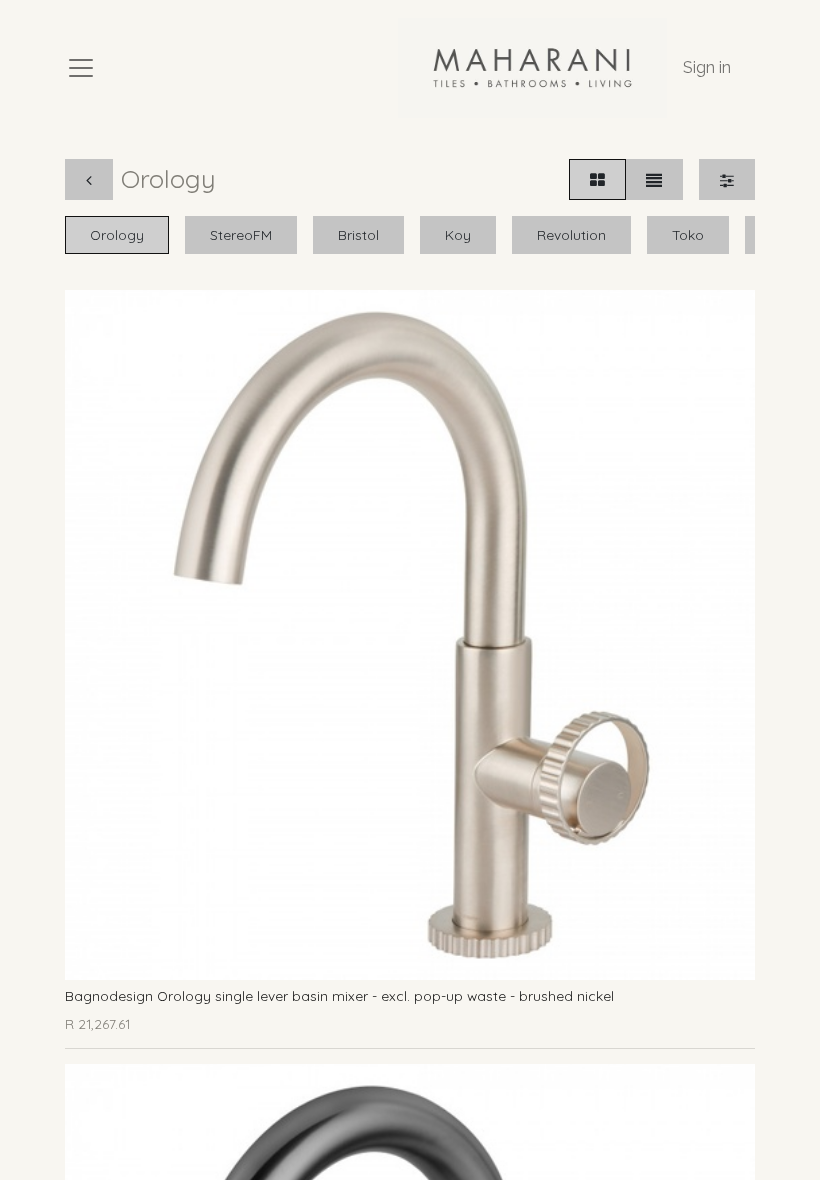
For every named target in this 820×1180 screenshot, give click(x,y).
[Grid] (597, 179)
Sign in (707, 67)
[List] (654, 179)
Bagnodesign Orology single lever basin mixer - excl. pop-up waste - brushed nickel (339, 995)
